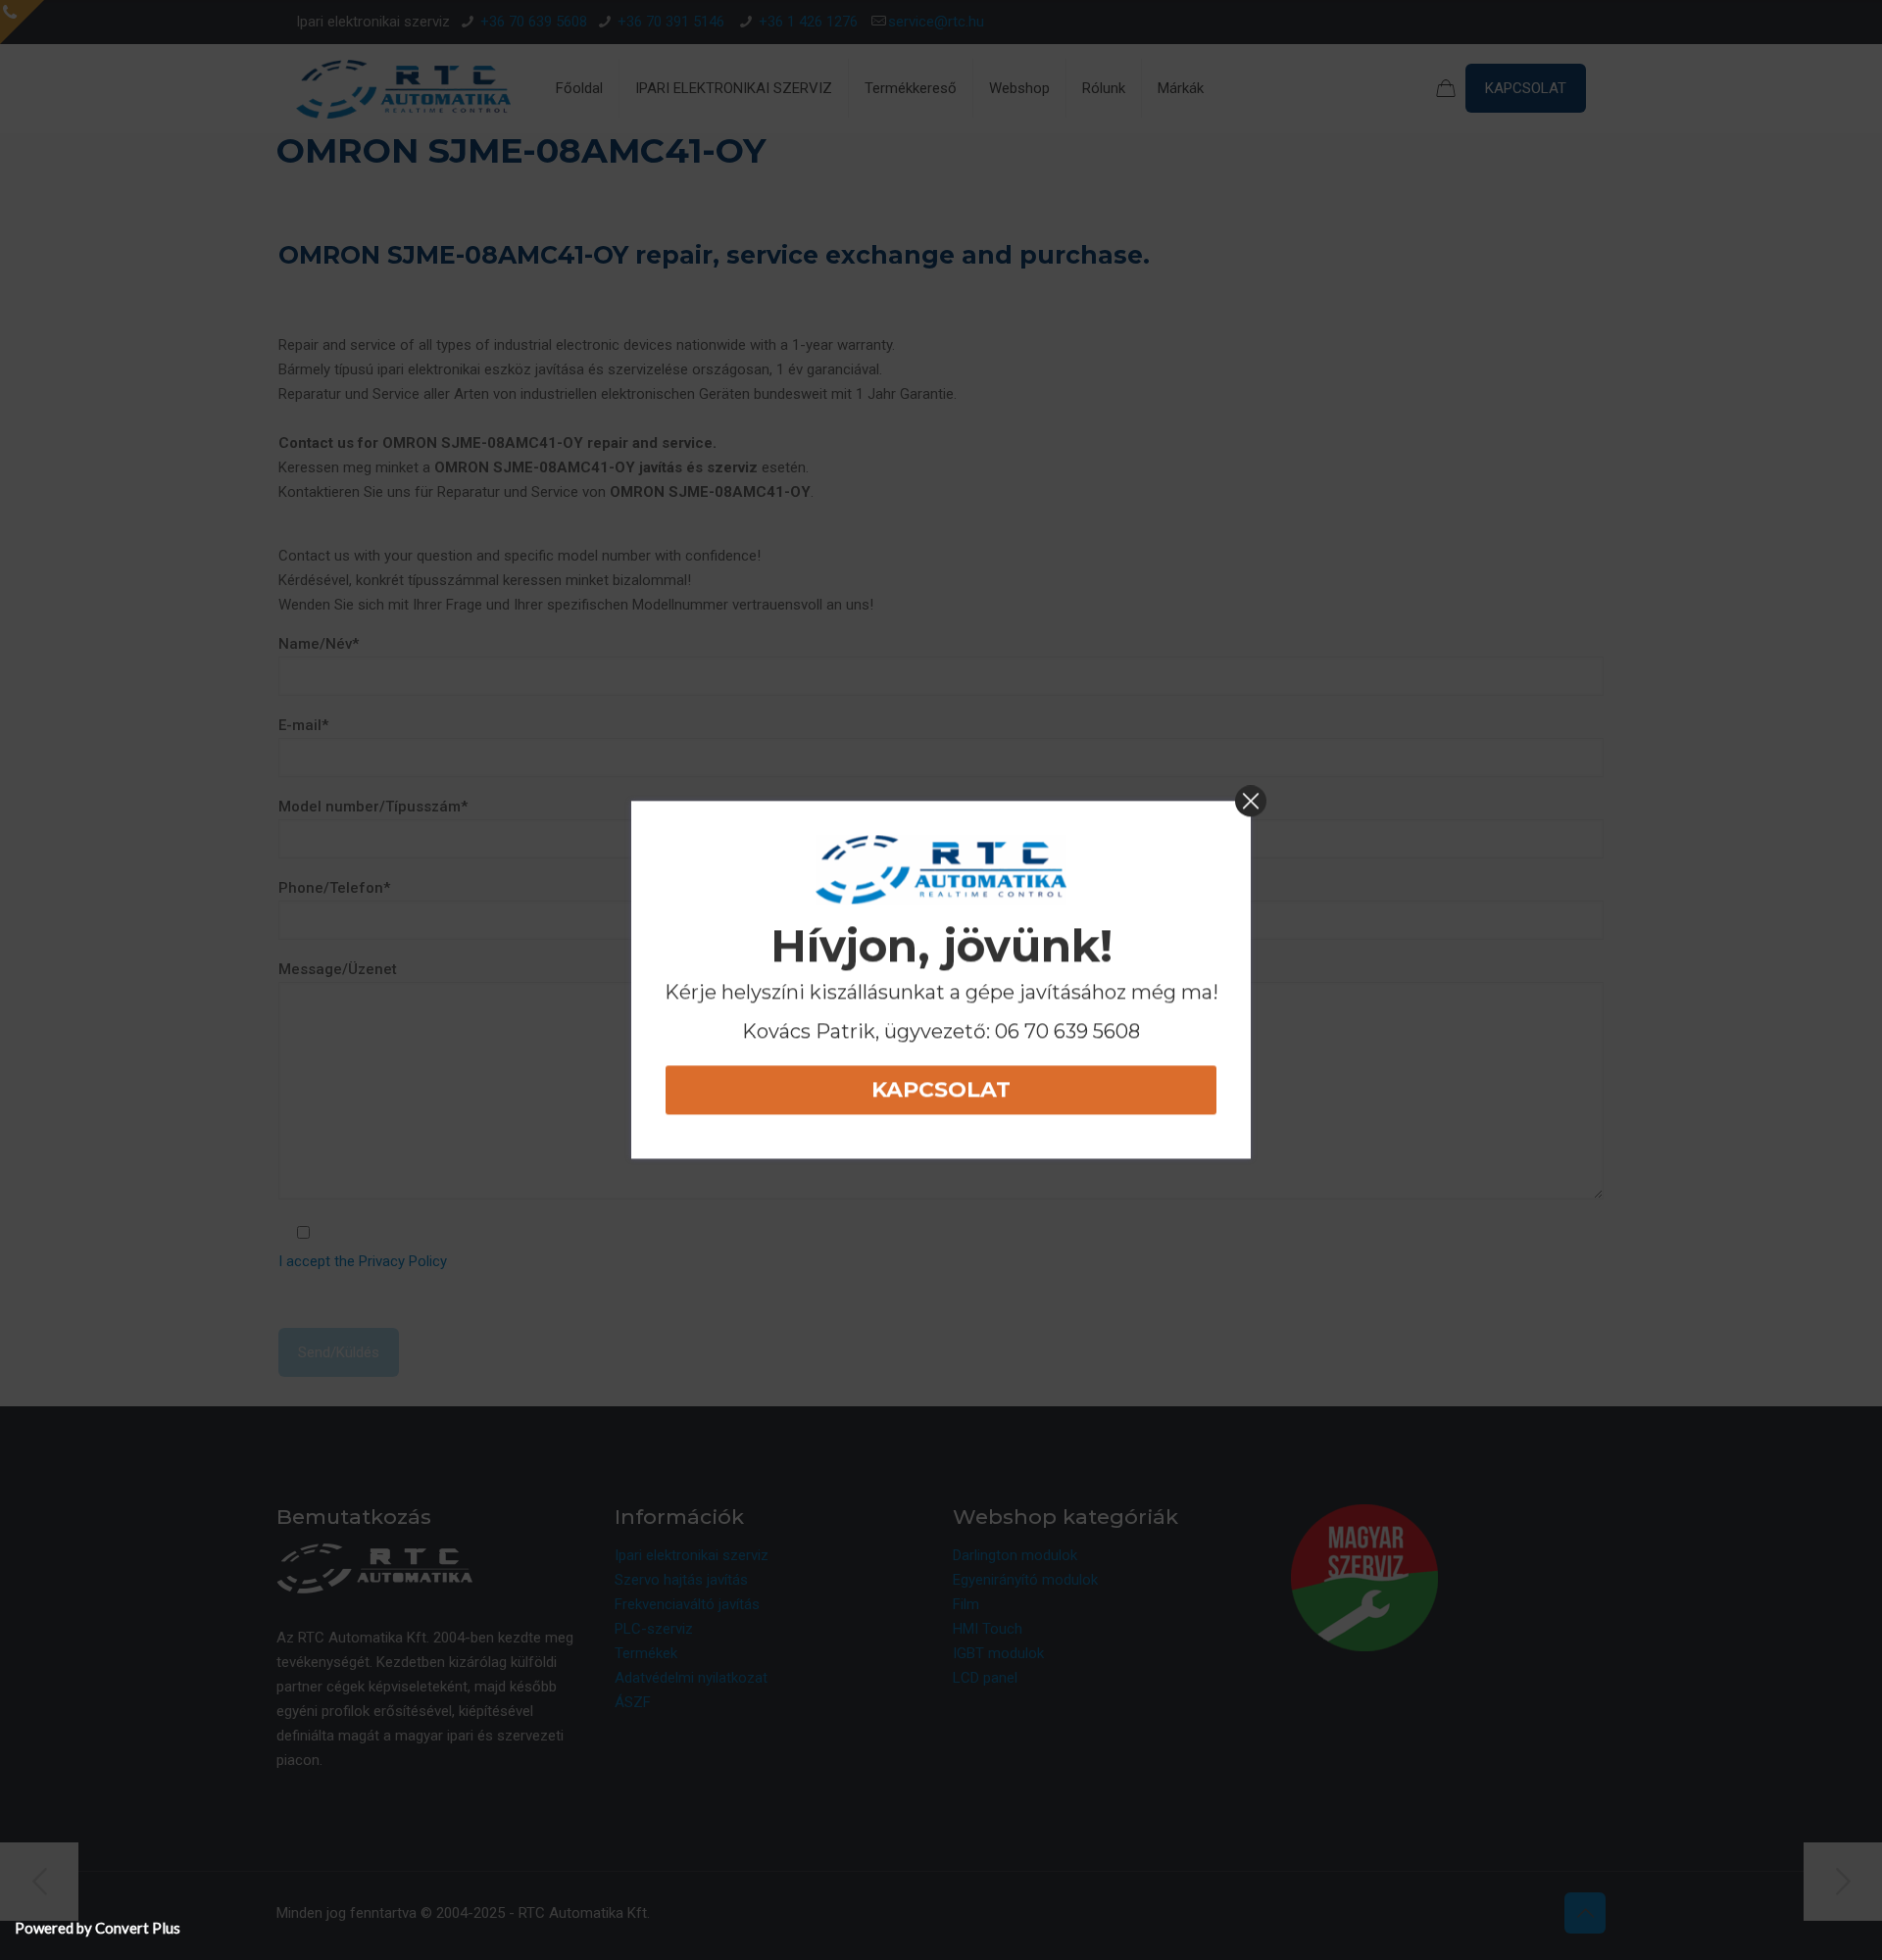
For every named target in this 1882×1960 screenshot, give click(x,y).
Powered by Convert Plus (98, 1928)
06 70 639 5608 (1067, 1031)
